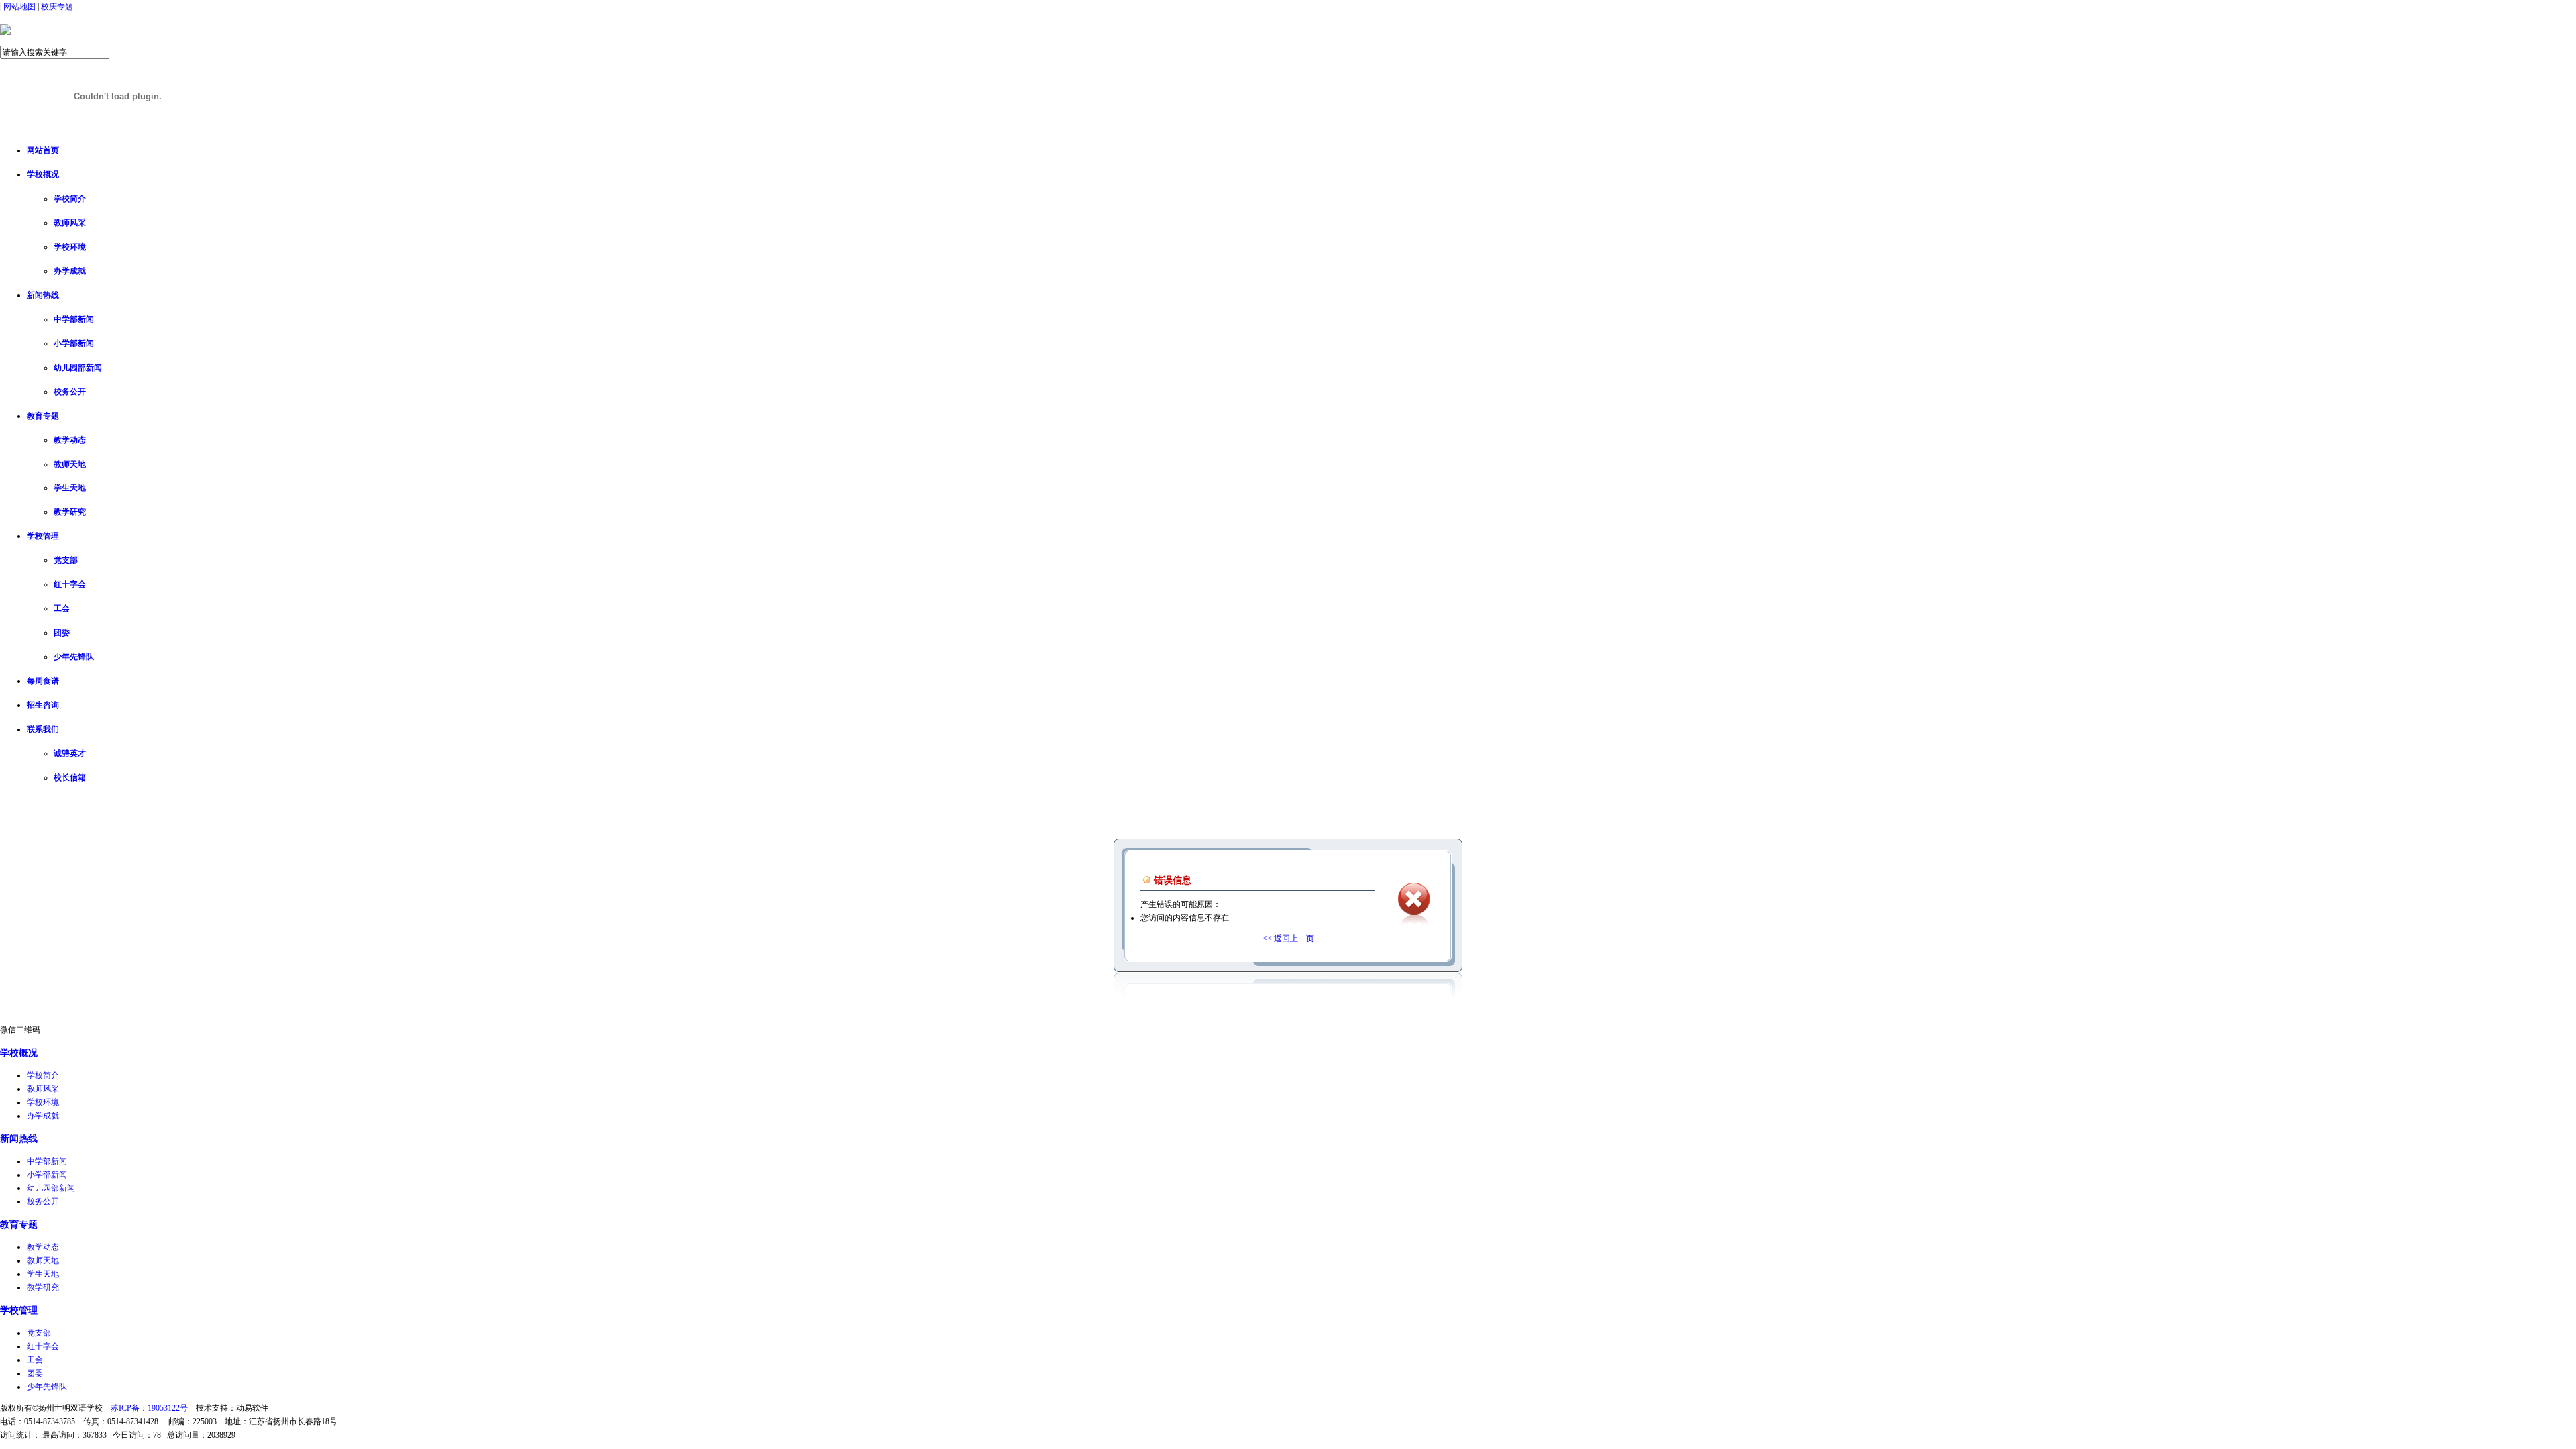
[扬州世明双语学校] (5, 30)
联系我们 (43, 729)
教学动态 (70, 440)
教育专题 (43, 416)
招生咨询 (43, 705)
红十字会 (70, 584)
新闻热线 (43, 295)
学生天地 (70, 488)
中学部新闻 (74, 319)
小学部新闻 (74, 343)
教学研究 (70, 512)
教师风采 (70, 223)
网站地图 (19, 7)
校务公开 (70, 392)
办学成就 (70, 271)
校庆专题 (57, 7)
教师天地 (70, 464)
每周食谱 (43, 681)
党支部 (66, 560)
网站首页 (43, 150)
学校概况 (43, 174)
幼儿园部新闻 (78, 368)
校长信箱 (70, 777)
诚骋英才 (70, 753)
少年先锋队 (74, 657)
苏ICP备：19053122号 (149, 1408)
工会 (62, 608)
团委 (62, 633)
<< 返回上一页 (1288, 938)
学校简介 (70, 199)
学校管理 (43, 536)
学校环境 (70, 247)
